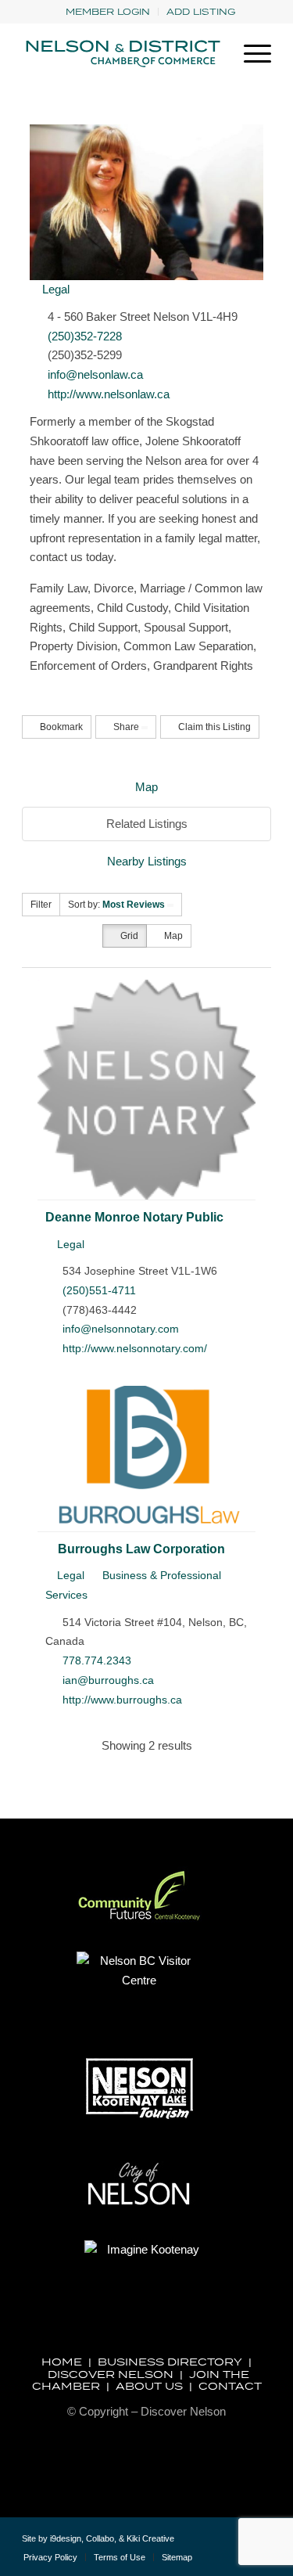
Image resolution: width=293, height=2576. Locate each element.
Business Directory (170, 2362)
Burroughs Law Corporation (141, 1549)
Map (146, 787)
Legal (54, 289)
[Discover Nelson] (121, 54)
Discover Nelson (111, 2374)
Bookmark (60, 727)
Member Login (108, 11)
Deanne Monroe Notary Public (134, 1217)
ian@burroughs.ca (108, 1680)
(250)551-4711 (99, 1290)
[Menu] (250, 54)
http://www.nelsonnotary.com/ (135, 1348)
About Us (149, 2386)
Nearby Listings (147, 861)
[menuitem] (108, 12)
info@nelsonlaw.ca (95, 374)
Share (126, 727)
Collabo (100, 2538)
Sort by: (116, 905)
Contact (230, 2386)
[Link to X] (213, 2545)
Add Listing (201, 11)
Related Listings (147, 824)
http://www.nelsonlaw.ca (109, 394)
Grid (128, 936)
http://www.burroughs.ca (122, 1700)
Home (62, 2362)
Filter (41, 905)
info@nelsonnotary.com (121, 1329)
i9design (66, 2538)
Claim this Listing (213, 727)
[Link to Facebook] (236, 2545)
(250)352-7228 (85, 336)
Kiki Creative (150, 2538)
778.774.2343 (97, 1660)
